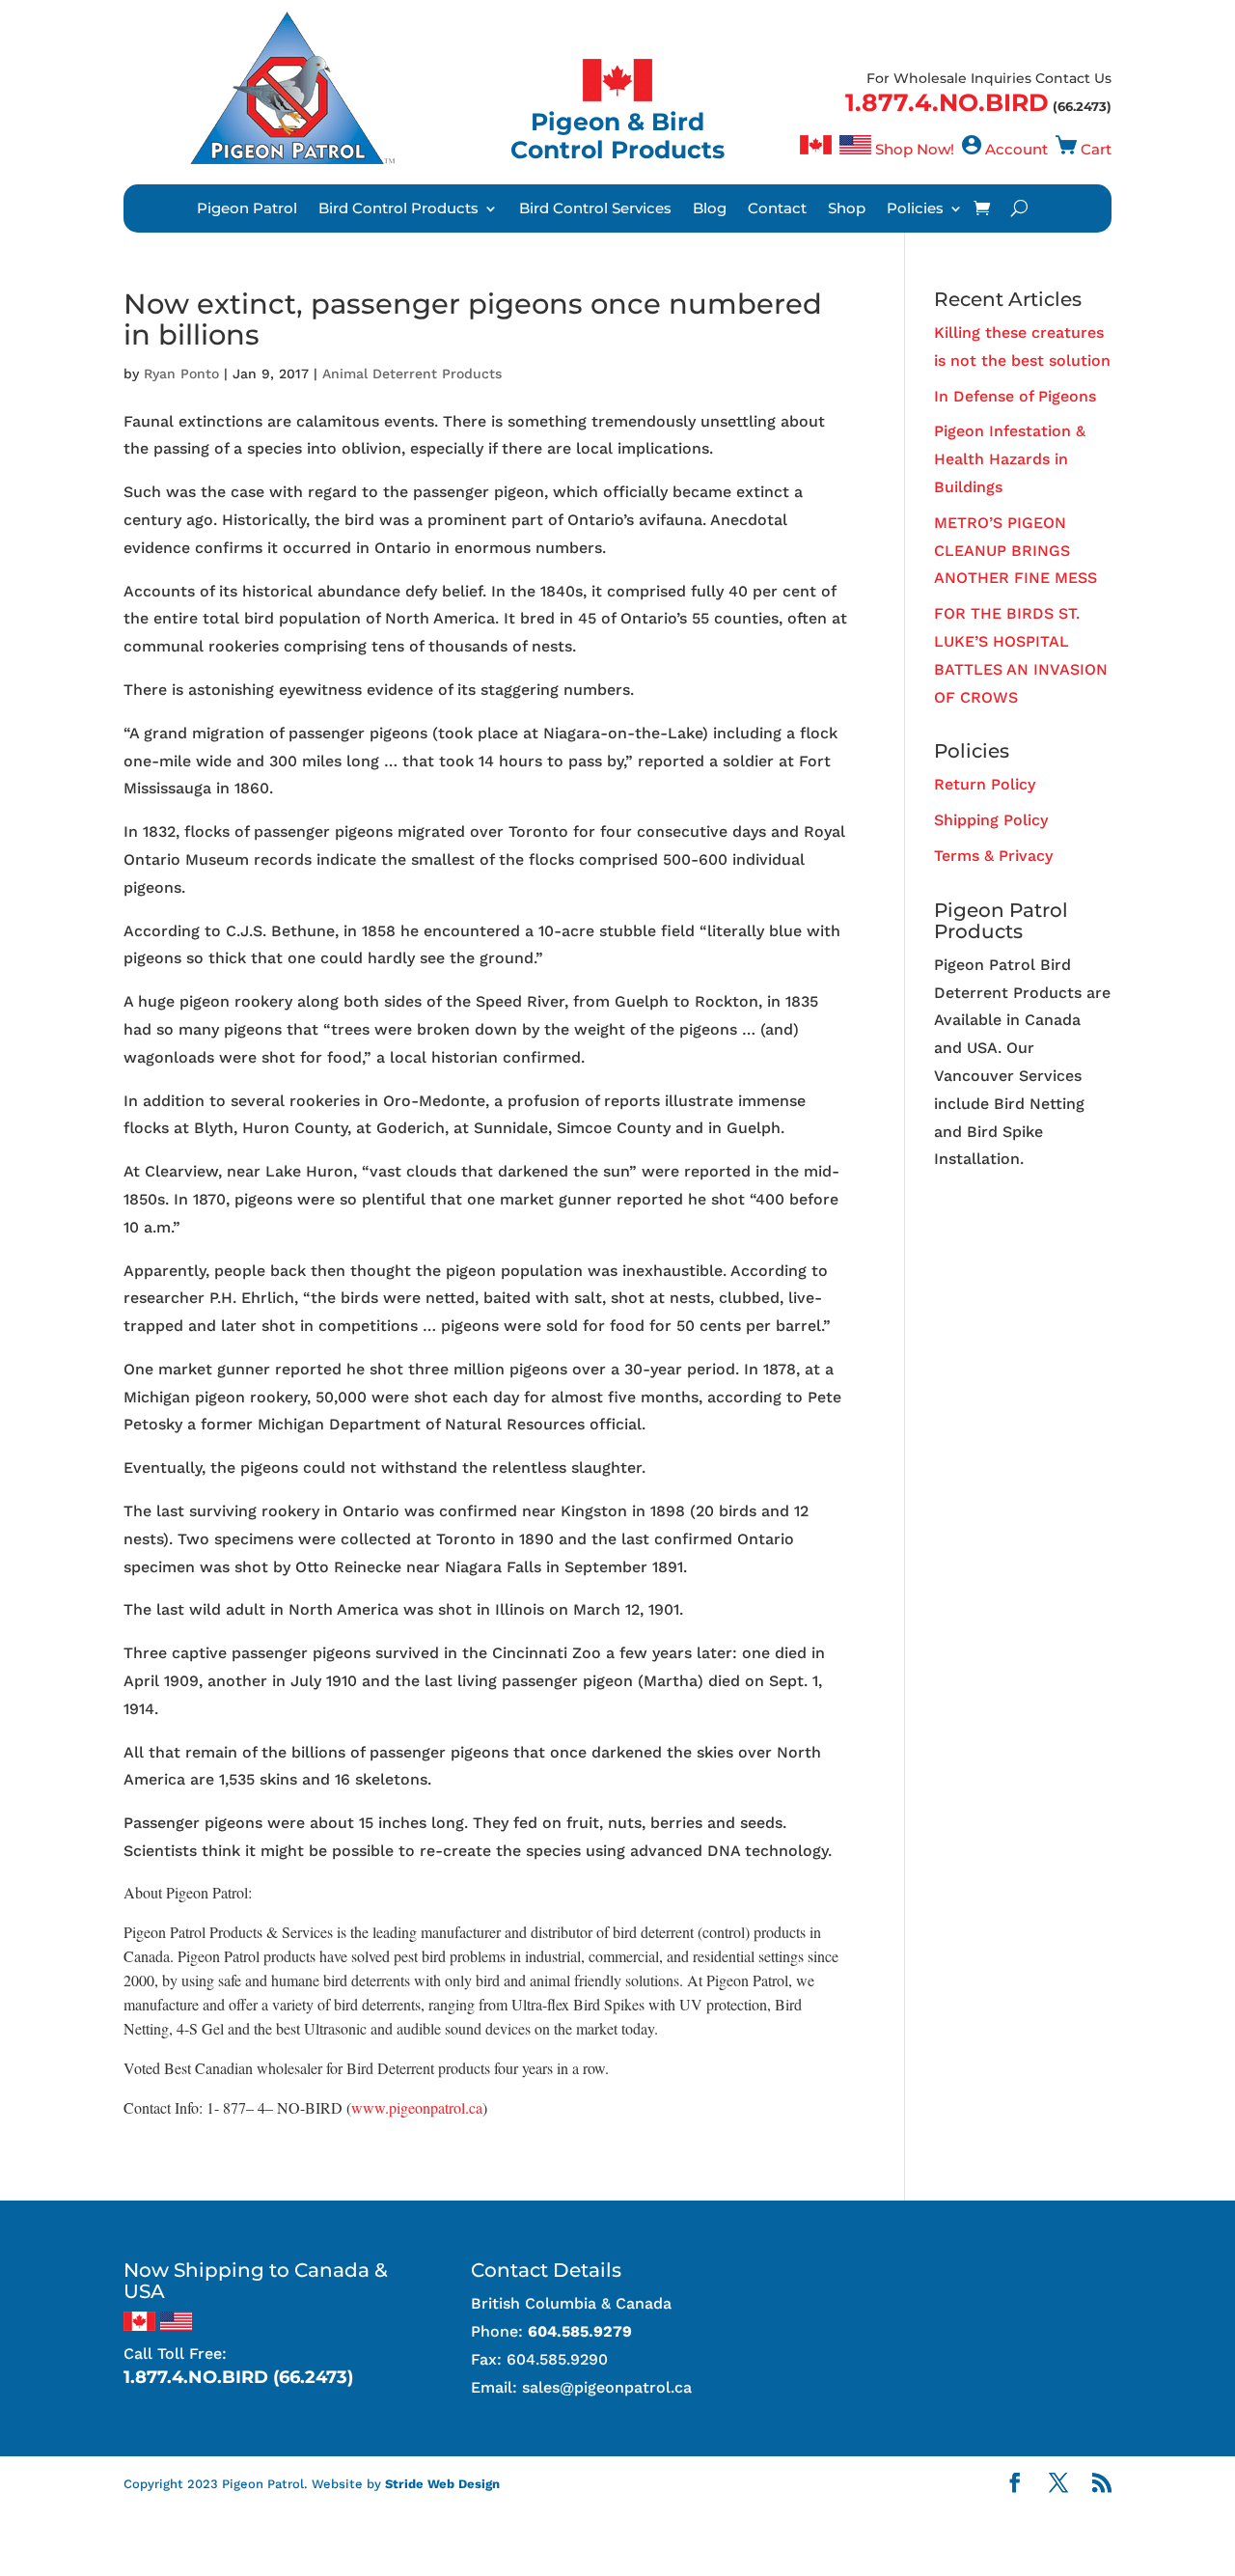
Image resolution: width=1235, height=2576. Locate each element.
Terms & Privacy (993, 856)
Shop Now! (915, 149)
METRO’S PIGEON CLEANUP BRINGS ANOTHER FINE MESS (1015, 551)
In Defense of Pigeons (1015, 396)
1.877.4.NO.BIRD (947, 102)
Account (1016, 149)
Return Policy (985, 784)
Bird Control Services (595, 209)
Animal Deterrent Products (412, 374)
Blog (710, 209)
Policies (915, 209)
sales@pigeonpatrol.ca (607, 2387)
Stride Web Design (442, 2484)
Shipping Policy (991, 820)
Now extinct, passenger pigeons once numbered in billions (473, 319)
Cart (1096, 149)
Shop (847, 209)
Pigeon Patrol (247, 209)
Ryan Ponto (181, 374)
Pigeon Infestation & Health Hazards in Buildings (1010, 459)
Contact (777, 209)
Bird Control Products (398, 209)
